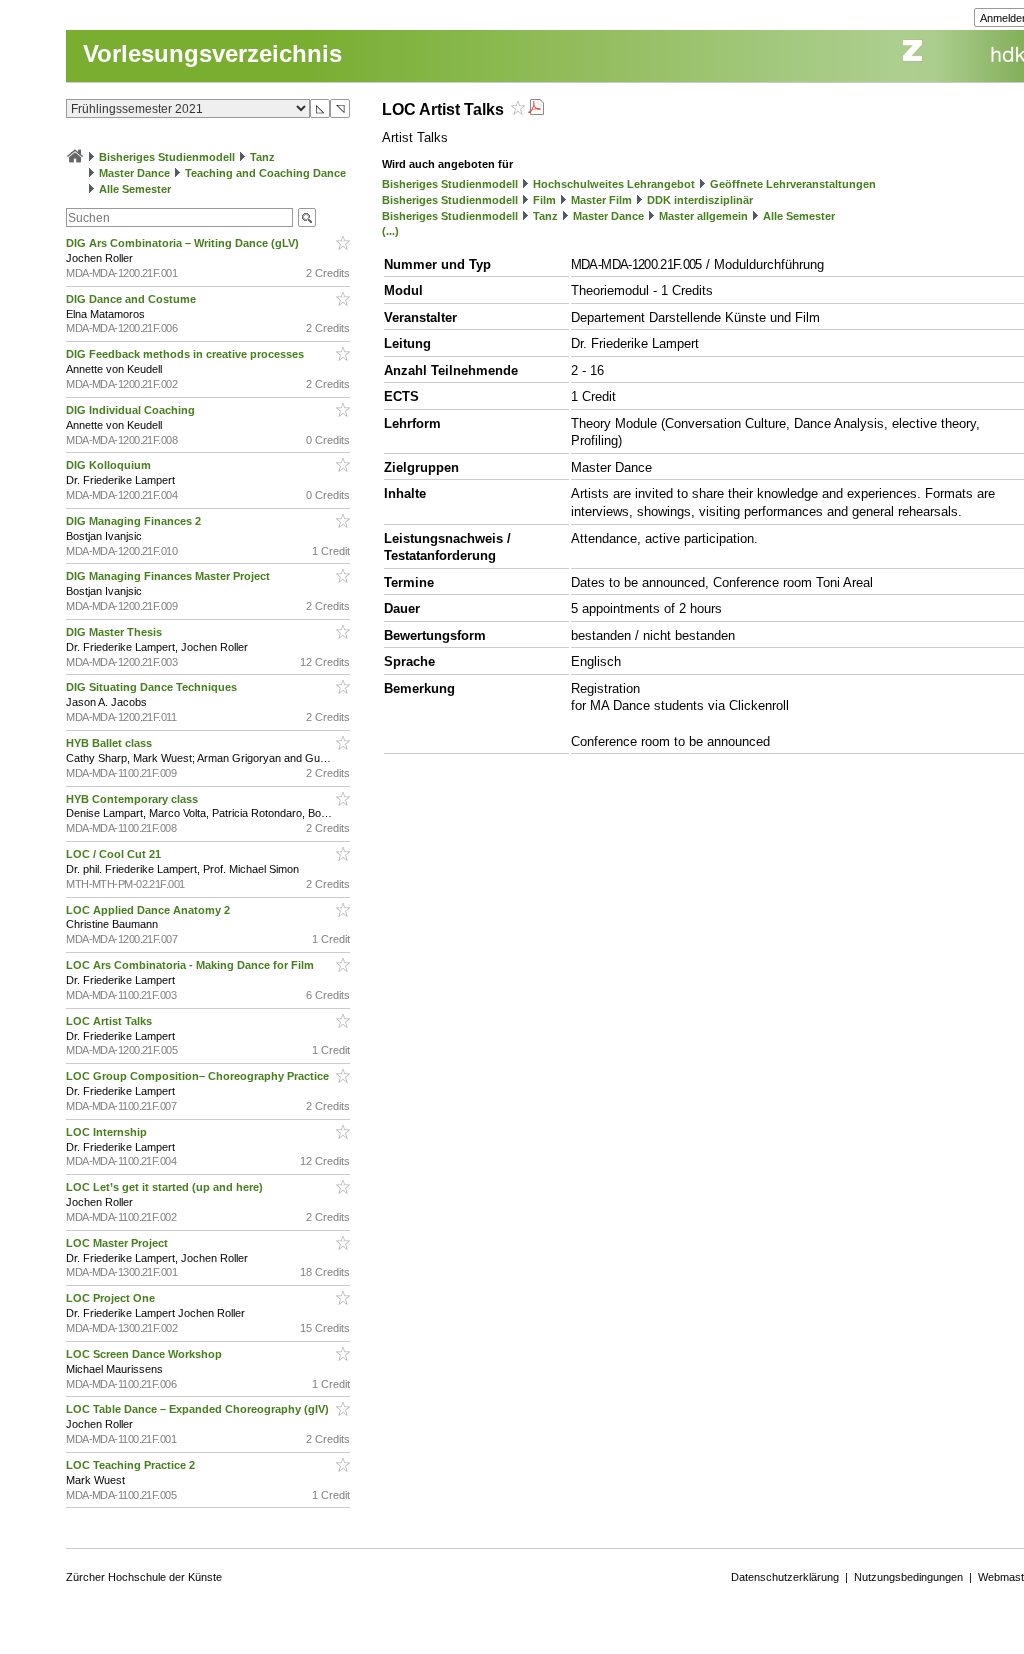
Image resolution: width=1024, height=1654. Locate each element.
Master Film (601, 200)
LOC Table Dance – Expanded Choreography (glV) (199, 1409)
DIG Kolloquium (110, 465)
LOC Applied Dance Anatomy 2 (149, 910)
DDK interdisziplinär (700, 200)
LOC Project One (112, 1298)
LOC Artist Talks (110, 1021)
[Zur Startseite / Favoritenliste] (75, 157)
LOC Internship (108, 1132)
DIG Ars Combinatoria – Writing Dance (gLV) (184, 243)
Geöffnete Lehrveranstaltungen (793, 184)
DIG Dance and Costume (132, 299)
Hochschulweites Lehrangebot (614, 184)
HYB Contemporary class (133, 799)
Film (544, 200)
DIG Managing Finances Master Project (169, 576)
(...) (390, 231)
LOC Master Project (118, 1243)
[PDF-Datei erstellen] (536, 109)
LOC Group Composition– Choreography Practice (199, 1076)
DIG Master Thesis (115, 632)
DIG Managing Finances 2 (135, 521)
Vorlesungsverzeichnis (212, 53)
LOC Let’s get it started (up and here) (166, 1187)
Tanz (262, 157)
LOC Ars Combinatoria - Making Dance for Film (191, 965)
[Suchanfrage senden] (307, 217)
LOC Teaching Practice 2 (132, 1465)
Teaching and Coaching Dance (265, 173)
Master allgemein (703, 216)
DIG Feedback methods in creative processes (186, 354)
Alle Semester (135, 189)
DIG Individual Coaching (132, 410)
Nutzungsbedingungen (908, 1577)
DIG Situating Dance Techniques (153, 687)
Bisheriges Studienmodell (167, 157)
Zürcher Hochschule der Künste (144, 1577)
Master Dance (134, 173)
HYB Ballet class (110, 743)
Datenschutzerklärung (785, 1577)
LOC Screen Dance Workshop (145, 1354)
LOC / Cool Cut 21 (115, 854)
